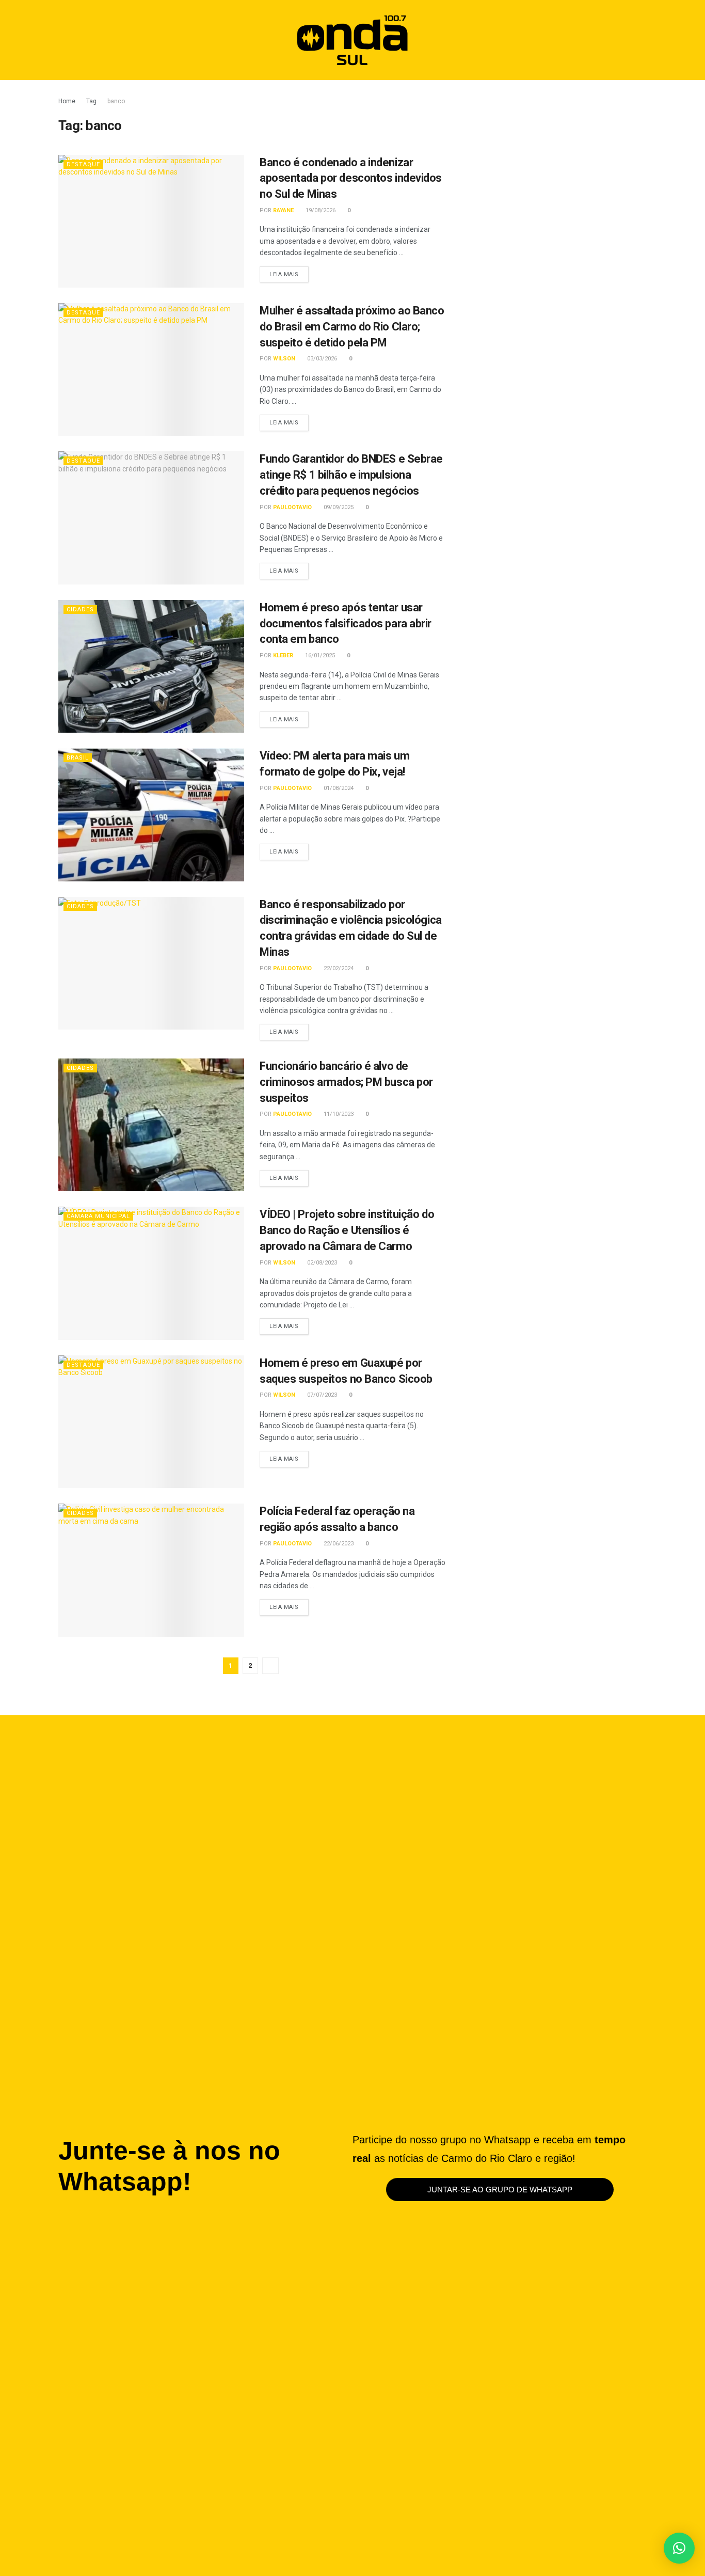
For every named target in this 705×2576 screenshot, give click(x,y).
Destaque (83, 164)
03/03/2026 (321, 359)
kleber (283, 655)
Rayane (283, 210)
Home (67, 101)
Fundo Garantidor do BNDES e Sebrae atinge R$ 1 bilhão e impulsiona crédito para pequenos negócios (351, 475)
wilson (284, 359)
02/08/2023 (321, 1263)
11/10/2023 (338, 1114)
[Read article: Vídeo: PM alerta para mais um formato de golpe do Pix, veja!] (151, 815)
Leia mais (289, 272)
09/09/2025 (338, 507)
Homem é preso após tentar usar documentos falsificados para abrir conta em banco (346, 623)
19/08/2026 (320, 210)
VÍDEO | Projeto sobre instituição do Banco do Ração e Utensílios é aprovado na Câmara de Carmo (347, 1230)
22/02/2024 (338, 968)
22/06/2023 (338, 1544)
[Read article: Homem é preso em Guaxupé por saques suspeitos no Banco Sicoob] (151, 1422)
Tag (91, 101)
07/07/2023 (321, 1395)
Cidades (80, 610)
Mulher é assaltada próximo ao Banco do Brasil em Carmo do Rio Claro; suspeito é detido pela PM (352, 327)
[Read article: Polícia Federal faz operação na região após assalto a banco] (151, 1570)
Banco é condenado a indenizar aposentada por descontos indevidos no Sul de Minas (351, 178)
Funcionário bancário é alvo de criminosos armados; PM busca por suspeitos (346, 1082)
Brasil (78, 758)
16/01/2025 (319, 655)
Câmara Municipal (98, 1216)
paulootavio (292, 507)
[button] (626, 40)
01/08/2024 (338, 788)
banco (116, 101)
